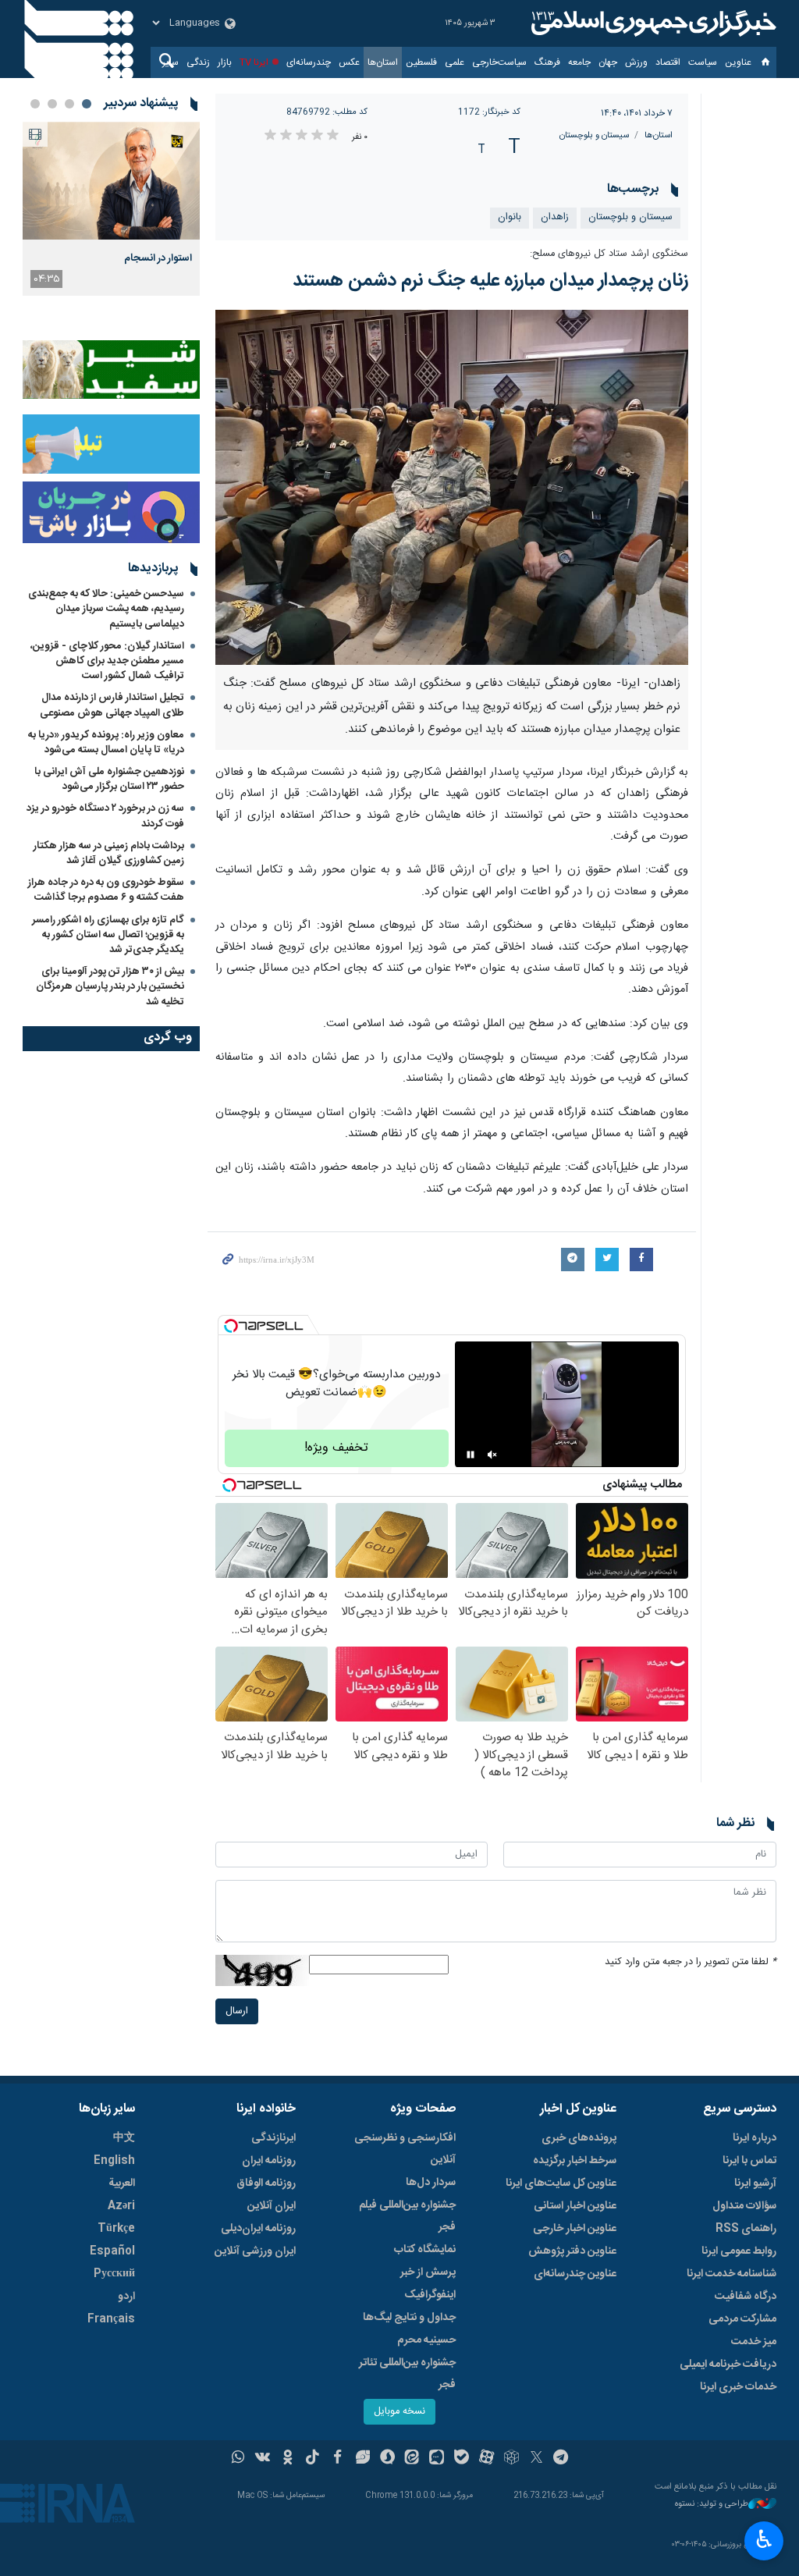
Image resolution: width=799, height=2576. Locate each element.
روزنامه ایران (269, 2161)
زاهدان (555, 217)
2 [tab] (69, 104)
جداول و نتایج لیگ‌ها (409, 2318)
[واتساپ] (238, 2459)
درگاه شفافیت (746, 2297)
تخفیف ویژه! (336, 1448)
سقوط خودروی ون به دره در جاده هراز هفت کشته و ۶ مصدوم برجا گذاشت (106, 890)
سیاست (703, 62)
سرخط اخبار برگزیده (575, 2161)
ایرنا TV (254, 62)
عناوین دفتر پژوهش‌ (572, 2251)
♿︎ (764, 2539)
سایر (170, 62)
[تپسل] (231, 1326)
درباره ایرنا (755, 2138)
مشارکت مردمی (742, 2319)
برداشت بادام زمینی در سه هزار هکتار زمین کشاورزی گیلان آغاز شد (109, 853)
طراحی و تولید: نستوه (712, 2505)
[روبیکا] (511, 2459)
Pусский (114, 2274)
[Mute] (492, 1455)
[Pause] (471, 1455)
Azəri (121, 2206)
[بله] (462, 2459)
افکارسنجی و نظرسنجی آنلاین (405, 2149)
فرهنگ (547, 62)
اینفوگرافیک (430, 2295)
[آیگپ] (437, 2459)
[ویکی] (263, 2459)
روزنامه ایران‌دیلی (258, 2229)
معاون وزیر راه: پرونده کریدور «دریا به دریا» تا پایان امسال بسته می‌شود (106, 743)
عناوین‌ (738, 62)
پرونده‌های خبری (579, 2138)
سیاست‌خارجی (499, 62)
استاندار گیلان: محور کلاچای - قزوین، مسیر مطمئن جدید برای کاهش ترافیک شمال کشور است (107, 661)
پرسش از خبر (428, 2272)
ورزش (636, 62)
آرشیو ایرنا (755, 2183)
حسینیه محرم (426, 2340)
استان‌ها (383, 62)
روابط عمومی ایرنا (739, 2251)
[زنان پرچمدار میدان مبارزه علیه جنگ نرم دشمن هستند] (452, 487)
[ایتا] (412, 2459)
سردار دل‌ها (431, 2183)
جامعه (579, 62)
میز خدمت (754, 2342)
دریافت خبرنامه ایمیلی (728, 2365)
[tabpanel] (111, 209)
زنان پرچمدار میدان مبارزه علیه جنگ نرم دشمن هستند (490, 281)
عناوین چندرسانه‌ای (575, 2274)
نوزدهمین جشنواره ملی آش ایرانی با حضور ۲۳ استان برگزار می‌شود (109, 779)
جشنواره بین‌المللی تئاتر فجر (407, 2374)
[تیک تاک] (312, 2459)
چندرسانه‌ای (309, 62)
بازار (225, 62)
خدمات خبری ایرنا (738, 2387)
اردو (126, 2297)
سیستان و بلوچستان (594, 135)
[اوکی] (288, 2459)
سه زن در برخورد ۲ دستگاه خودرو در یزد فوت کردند (105, 816)
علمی (455, 62)
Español (112, 2251)
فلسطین (421, 62)
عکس (349, 62)
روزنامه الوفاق (266, 2183)
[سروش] (387, 2459)
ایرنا (652, 23)
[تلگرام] (561, 2459)
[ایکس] (536, 2459)
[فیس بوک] (337, 2459)
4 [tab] (35, 104)
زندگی (198, 62)
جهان (608, 62)
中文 (124, 2138)
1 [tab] (87, 104)
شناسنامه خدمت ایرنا (732, 2274)
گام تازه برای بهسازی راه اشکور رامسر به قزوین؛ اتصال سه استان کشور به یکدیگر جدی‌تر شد (108, 935)
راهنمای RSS (746, 2229)
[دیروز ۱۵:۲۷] (111, 181)
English (114, 2161)
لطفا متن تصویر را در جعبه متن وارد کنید (691, 1962)
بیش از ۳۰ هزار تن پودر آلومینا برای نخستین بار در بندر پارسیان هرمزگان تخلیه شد (110, 986)
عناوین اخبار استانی (575, 2206)
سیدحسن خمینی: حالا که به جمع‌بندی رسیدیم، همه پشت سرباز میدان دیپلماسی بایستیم (106, 609)
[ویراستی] (362, 2459)
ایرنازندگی (273, 2138)
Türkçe (116, 2229)
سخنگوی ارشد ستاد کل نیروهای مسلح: (609, 254)
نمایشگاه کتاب (425, 2250)
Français (111, 2319)
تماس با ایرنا (749, 2161)
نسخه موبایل (399, 2412)
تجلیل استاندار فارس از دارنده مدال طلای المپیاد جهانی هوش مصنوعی (112, 705)
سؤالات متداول (744, 2206)
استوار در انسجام (158, 258)
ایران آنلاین (272, 2206)
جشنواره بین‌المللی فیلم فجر (407, 2216)
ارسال (237, 2011)
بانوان (510, 217)
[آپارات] (487, 2459)
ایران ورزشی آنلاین (255, 2251)
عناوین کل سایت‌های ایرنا (561, 2183)
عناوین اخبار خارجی (575, 2229)
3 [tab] (52, 104)
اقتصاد (668, 62)
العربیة (122, 2183)
